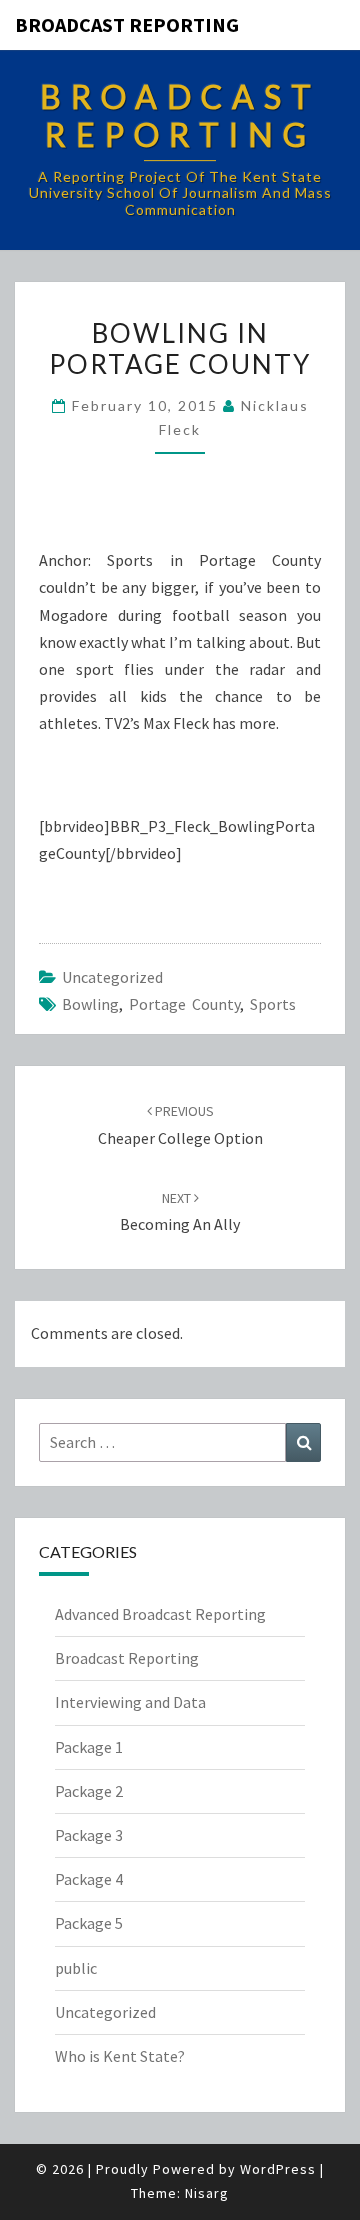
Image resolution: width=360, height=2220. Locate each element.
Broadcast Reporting (127, 24)
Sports (273, 1004)
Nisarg (207, 2193)
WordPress (278, 2169)
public (76, 1968)
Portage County (184, 1004)
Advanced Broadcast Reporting (160, 1614)
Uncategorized (112, 977)
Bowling (90, 1004)
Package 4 (89, 1879)
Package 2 (89, 1791)
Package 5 (89, 1923)
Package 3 (89, 1835)
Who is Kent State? (120, 2056)
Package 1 (89, 1747)
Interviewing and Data (130, 1702)
